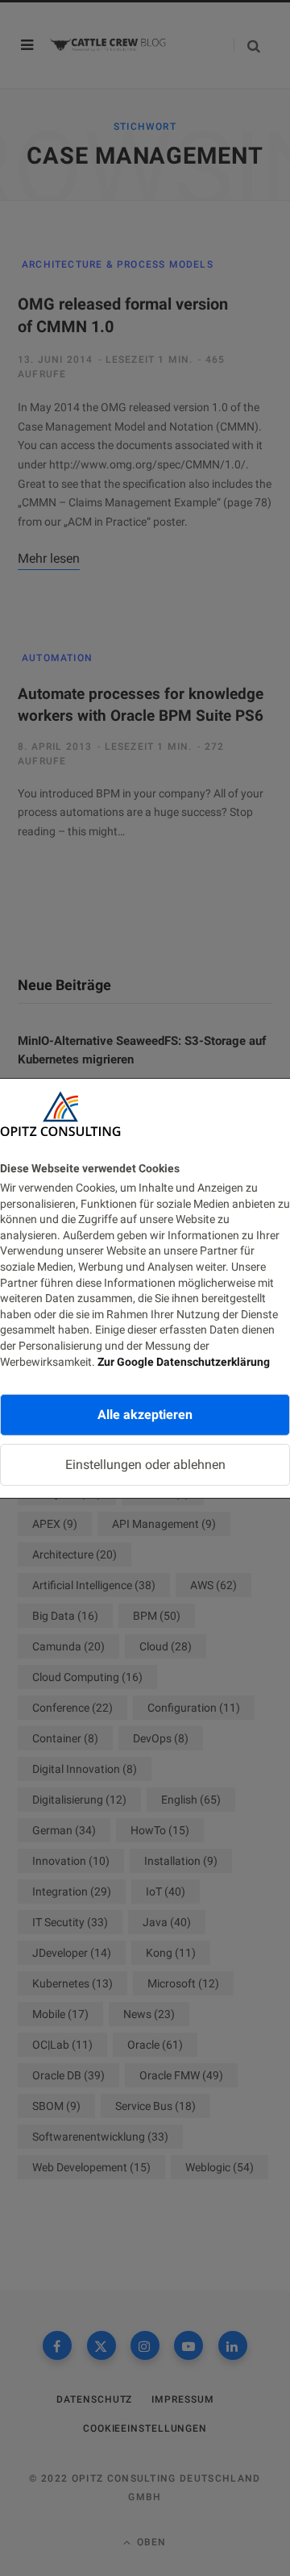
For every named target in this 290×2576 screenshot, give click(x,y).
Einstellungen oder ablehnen (145, 1465)
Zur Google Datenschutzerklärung (184, 1361)
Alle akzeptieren (145, 1415)
